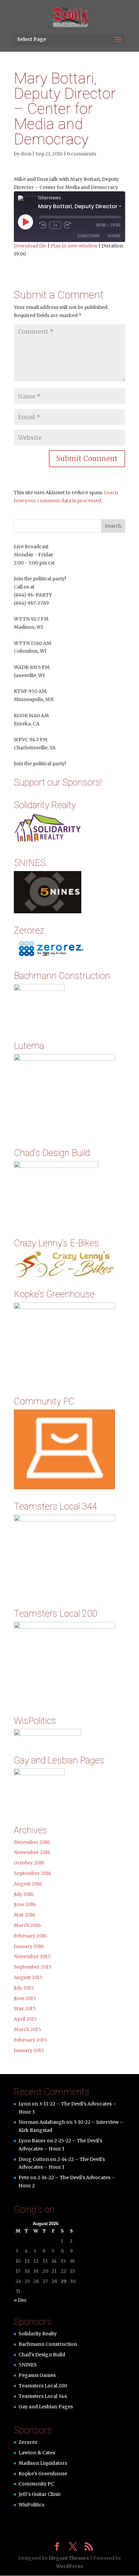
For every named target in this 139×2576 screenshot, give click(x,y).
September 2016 (33, 1873)
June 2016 (25, 1904)
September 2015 (33, 1967)
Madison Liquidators (43, 2463)
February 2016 (30, 1936)
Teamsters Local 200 (43, 2386)
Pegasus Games (37, 2375)
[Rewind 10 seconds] (43, 225)
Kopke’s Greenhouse (43, 2474)
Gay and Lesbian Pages (46, 2407)
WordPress (69, 2566)
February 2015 (31, 2040)
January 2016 (29, 1946)
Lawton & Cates (37, 2453)
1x (55, 225)
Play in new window (74, 246)
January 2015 (29, 2050)
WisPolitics (31, 2505)
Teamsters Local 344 (43, 2396)
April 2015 (25, 2019)
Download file (30, 246)
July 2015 (24, 1988)
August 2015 (28, 1977)
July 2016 (24, 1894)
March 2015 (27, 2029)
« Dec (20, 2300)
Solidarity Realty (38, 2334)
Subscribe (89, 236)
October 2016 (29, 1863)
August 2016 (28, 1884)
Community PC (36, 2484)
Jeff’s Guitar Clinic (40, 2494)
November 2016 (32, 1852)
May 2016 (25, 1915)
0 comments (81, 154)
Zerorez (28, 2442)
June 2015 (25, 1998)
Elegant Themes (69, 2558)
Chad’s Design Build (42, 2355)
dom (26, 154)
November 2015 (32, 1956)
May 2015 (25, 2008)
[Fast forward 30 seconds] (67, 225)
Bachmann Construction (48, 2344)
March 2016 (27, 1925)
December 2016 (32, 1842)
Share (114, 236)
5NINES (28, 2365)
